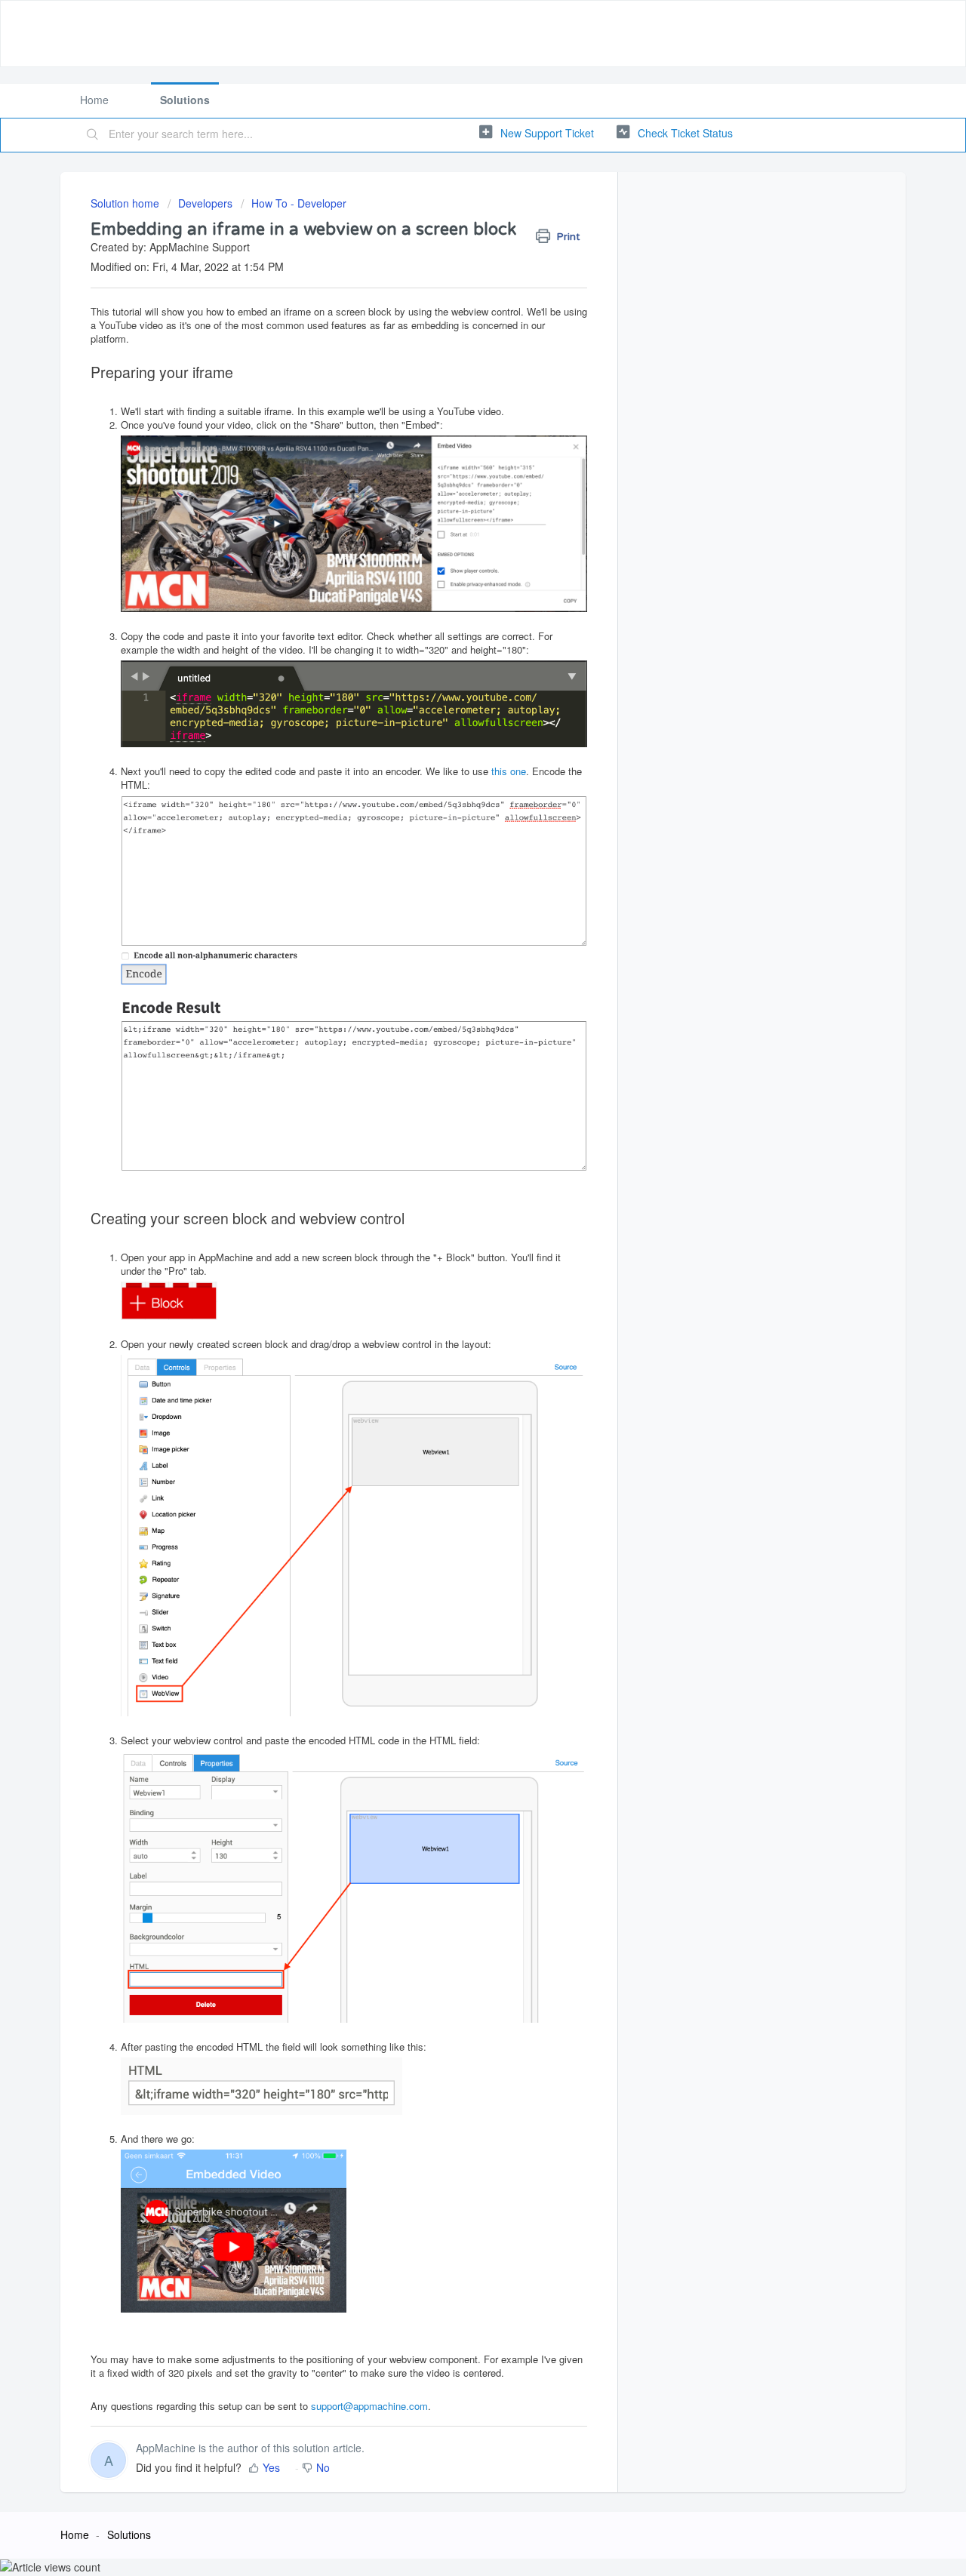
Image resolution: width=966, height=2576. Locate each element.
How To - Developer (299, 203)
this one (509, 771)
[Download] (455, 1125)
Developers (205, 203)
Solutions (185, 100)
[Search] (93, 135)
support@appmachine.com (369, 2406)
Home (94, 100)
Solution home (126, 203)
